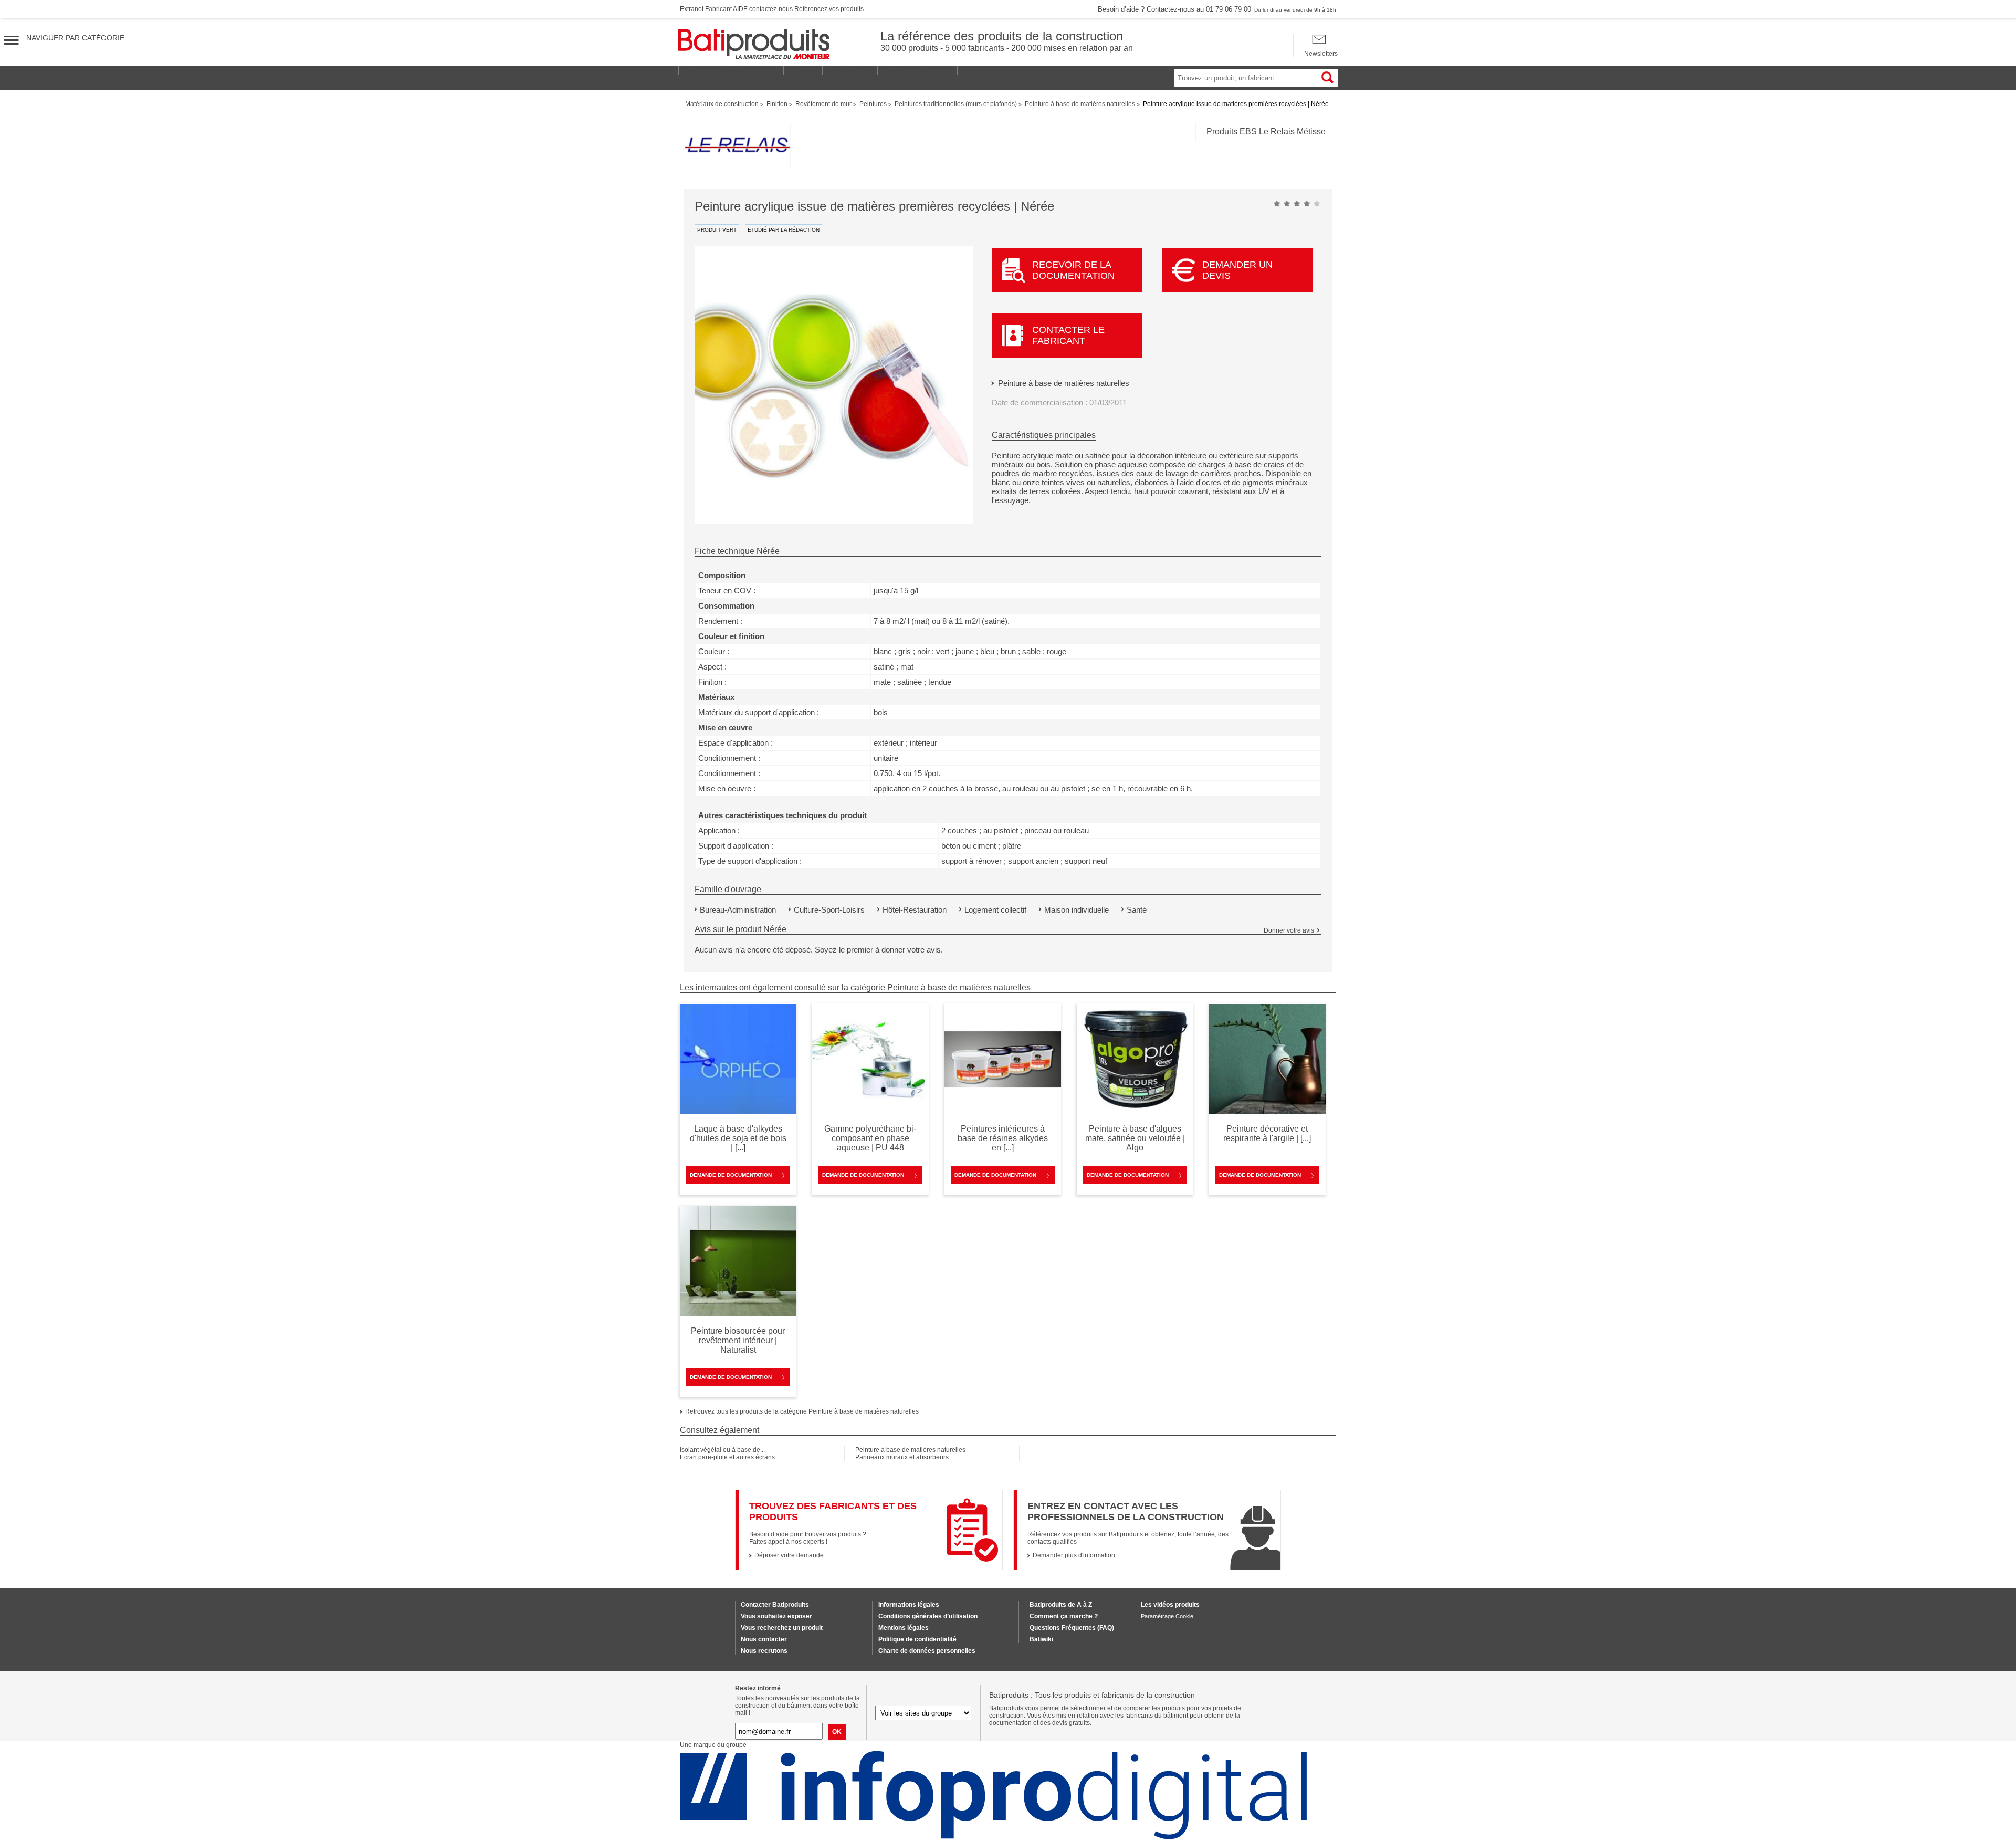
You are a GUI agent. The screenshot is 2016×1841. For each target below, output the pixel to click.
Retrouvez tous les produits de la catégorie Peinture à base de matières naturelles (802, 1411)
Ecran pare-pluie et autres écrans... (730, 1457)
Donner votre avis (1289, 930)
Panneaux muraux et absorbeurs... (904, 1457)
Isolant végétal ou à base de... (722, 1450)
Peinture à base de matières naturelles (1064, 383)
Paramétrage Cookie (1167, 1616)
